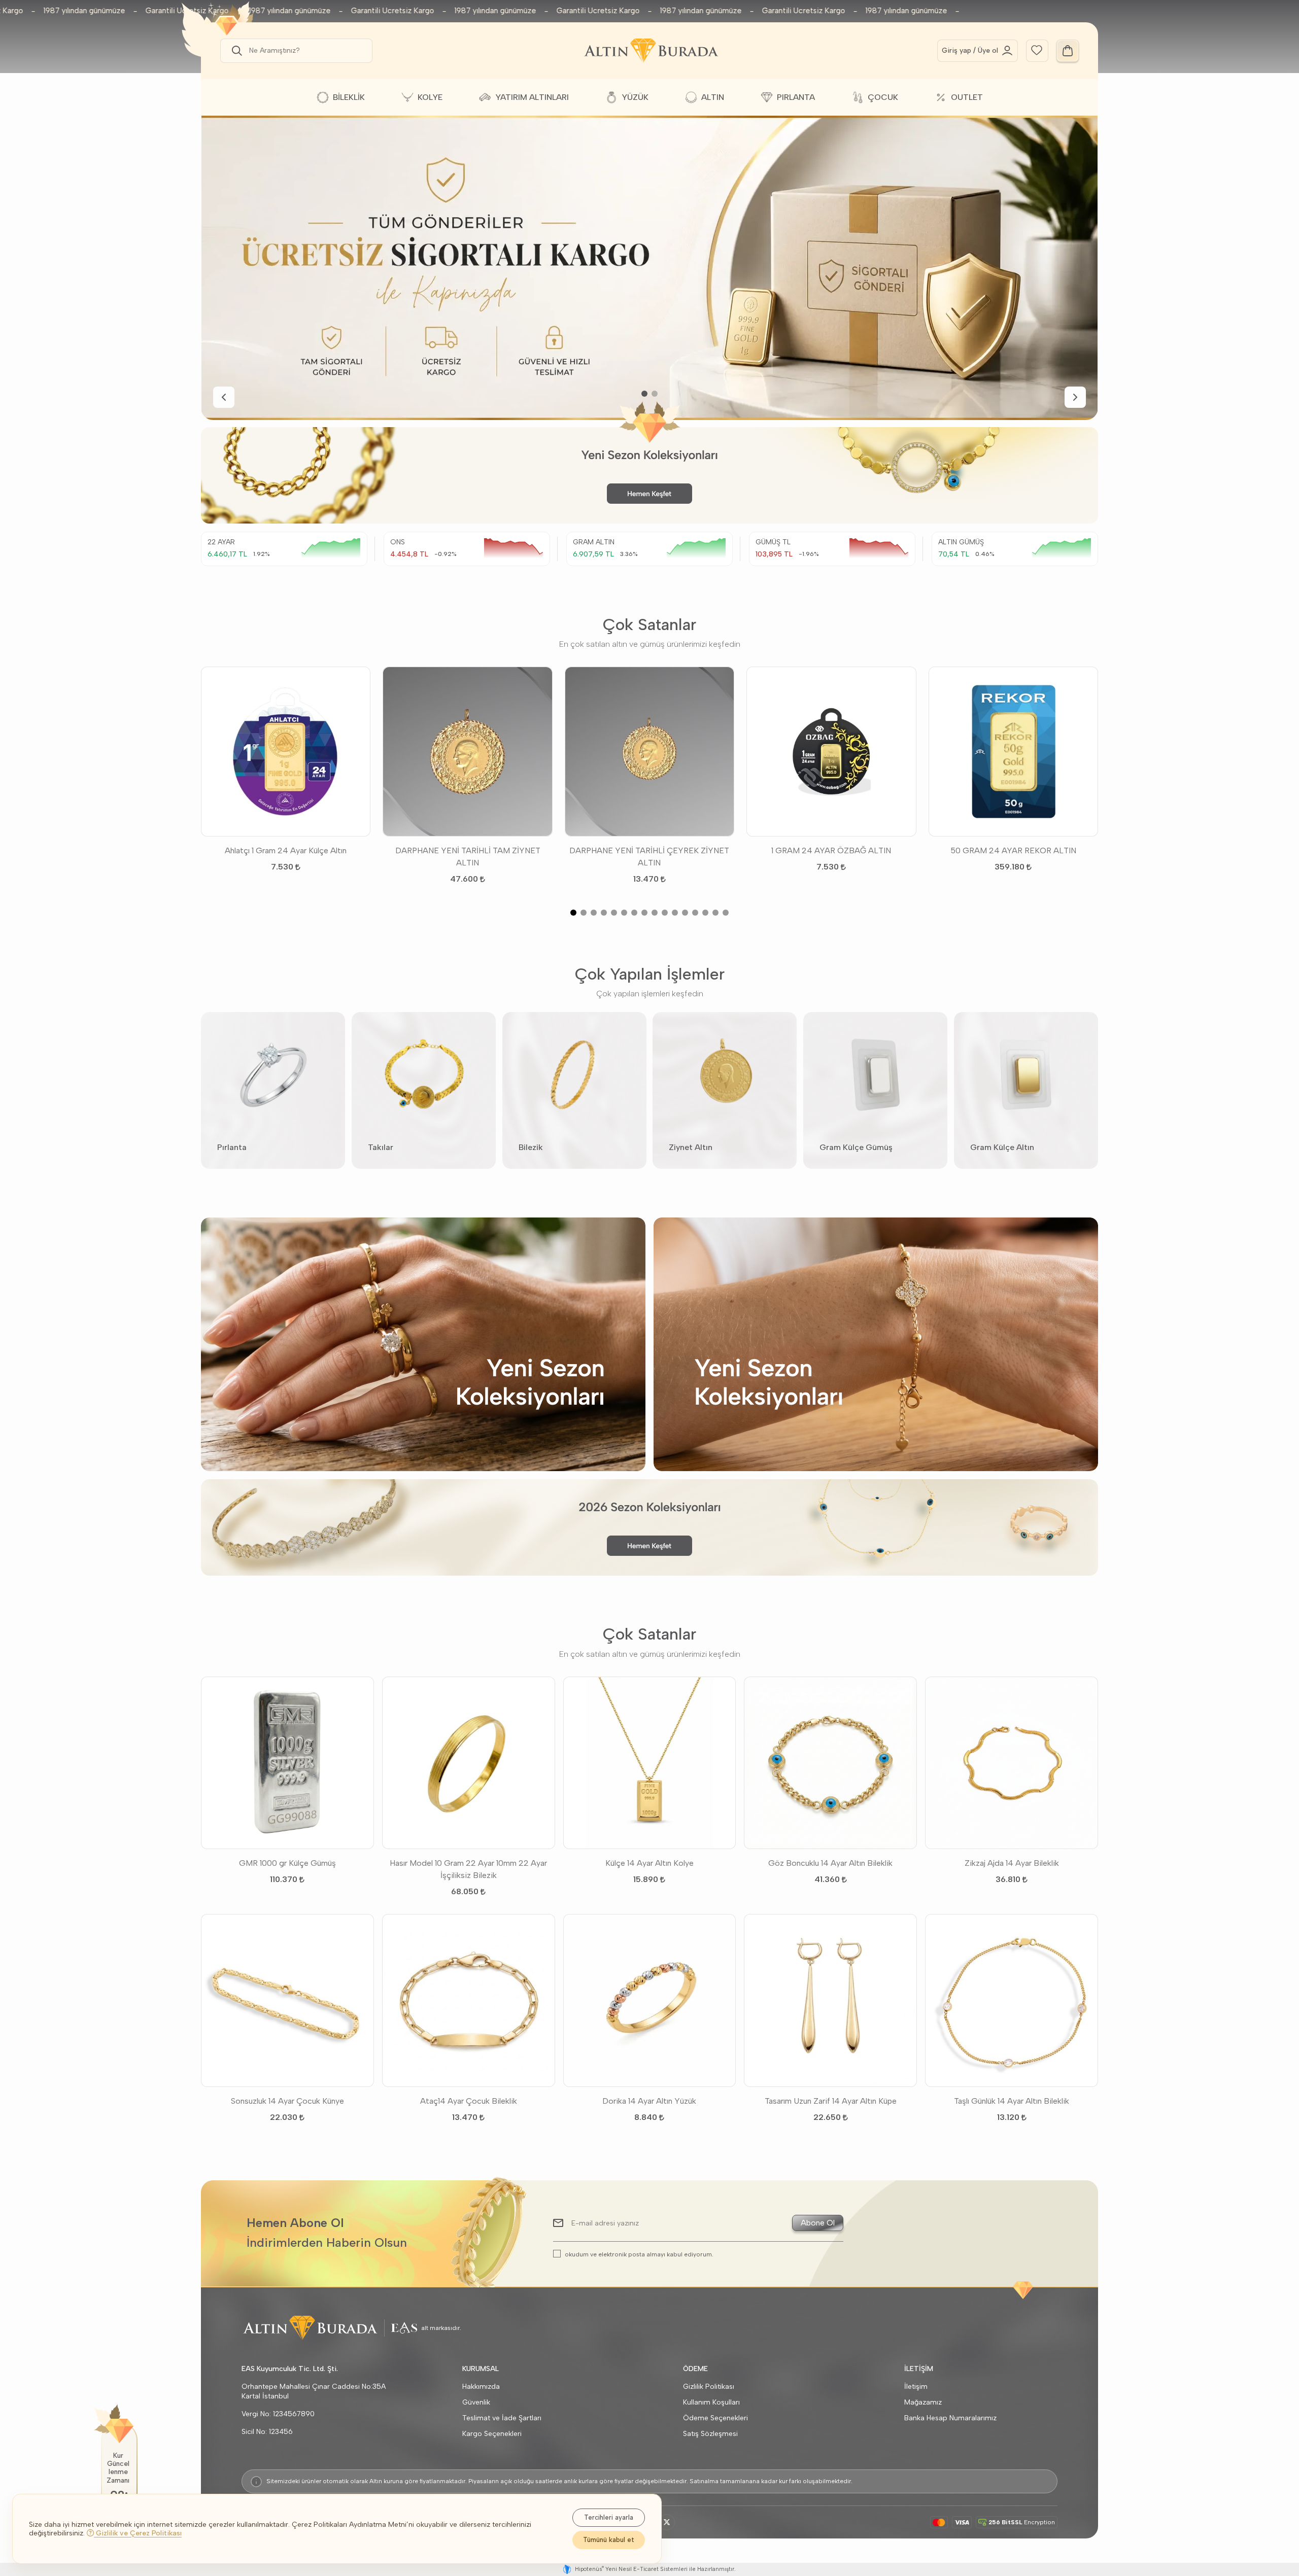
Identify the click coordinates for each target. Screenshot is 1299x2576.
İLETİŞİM (919, 2369)
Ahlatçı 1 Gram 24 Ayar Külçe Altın (286, 850)
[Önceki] (224, 397)
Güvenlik (476, 2402)
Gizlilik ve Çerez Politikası (138, 2533)
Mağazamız (923, 2402)
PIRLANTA (796, 97)
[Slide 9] (655, 913)
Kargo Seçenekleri (492, 2434)
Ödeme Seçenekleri (715, 2418)
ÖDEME (695, 2369)
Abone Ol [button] (818, 2223)
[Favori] (1037, 49)
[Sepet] (1068, 51)
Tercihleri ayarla (609, 2517)
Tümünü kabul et (609, 2540)
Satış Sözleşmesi (710, 2434)
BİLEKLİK (349, 97)
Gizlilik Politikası (709, 2387)
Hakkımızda (481, 2387)
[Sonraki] (1075, 397)
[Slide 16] (726, 913)
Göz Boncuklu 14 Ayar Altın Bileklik (830, 1863)
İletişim (916, 2387)
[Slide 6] (624, 913)
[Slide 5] (614, 913)
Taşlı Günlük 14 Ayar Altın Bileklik (1012, 2101)
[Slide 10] (665, 913)
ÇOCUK (883, 97)
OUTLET (967, 97)
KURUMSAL (481, 2369)
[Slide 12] (685, 913)
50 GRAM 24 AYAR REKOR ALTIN (1013, 850)
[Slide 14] (705, 913)
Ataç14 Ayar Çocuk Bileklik (469, 2101)
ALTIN (713, 97)
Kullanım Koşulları (711, 2402)
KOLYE (430, 97)
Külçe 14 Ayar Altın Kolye (649, 1863)
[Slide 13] (695, 913)
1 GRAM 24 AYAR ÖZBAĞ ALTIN (831, 850)
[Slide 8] (644, 913)
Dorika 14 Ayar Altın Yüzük (649, 2101)
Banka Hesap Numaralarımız (950, 2418)
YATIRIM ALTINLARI (532, 97)
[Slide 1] (644, 394)
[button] (235, 51)
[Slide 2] (655, 394)
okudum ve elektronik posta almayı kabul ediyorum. (639, 2254)
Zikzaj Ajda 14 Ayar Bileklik (1012, 1863)
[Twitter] (667, 2522)
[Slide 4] (604, 913)
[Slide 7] (634, 913)
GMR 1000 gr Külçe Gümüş (287, 1863)
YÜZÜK (635, 97)
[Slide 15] (715, 913)
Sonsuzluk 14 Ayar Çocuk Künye (287, 2101)
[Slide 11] (675, 913)
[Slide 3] (594, 913)
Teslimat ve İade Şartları (502, 2418)
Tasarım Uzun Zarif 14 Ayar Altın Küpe (831, 2101)
